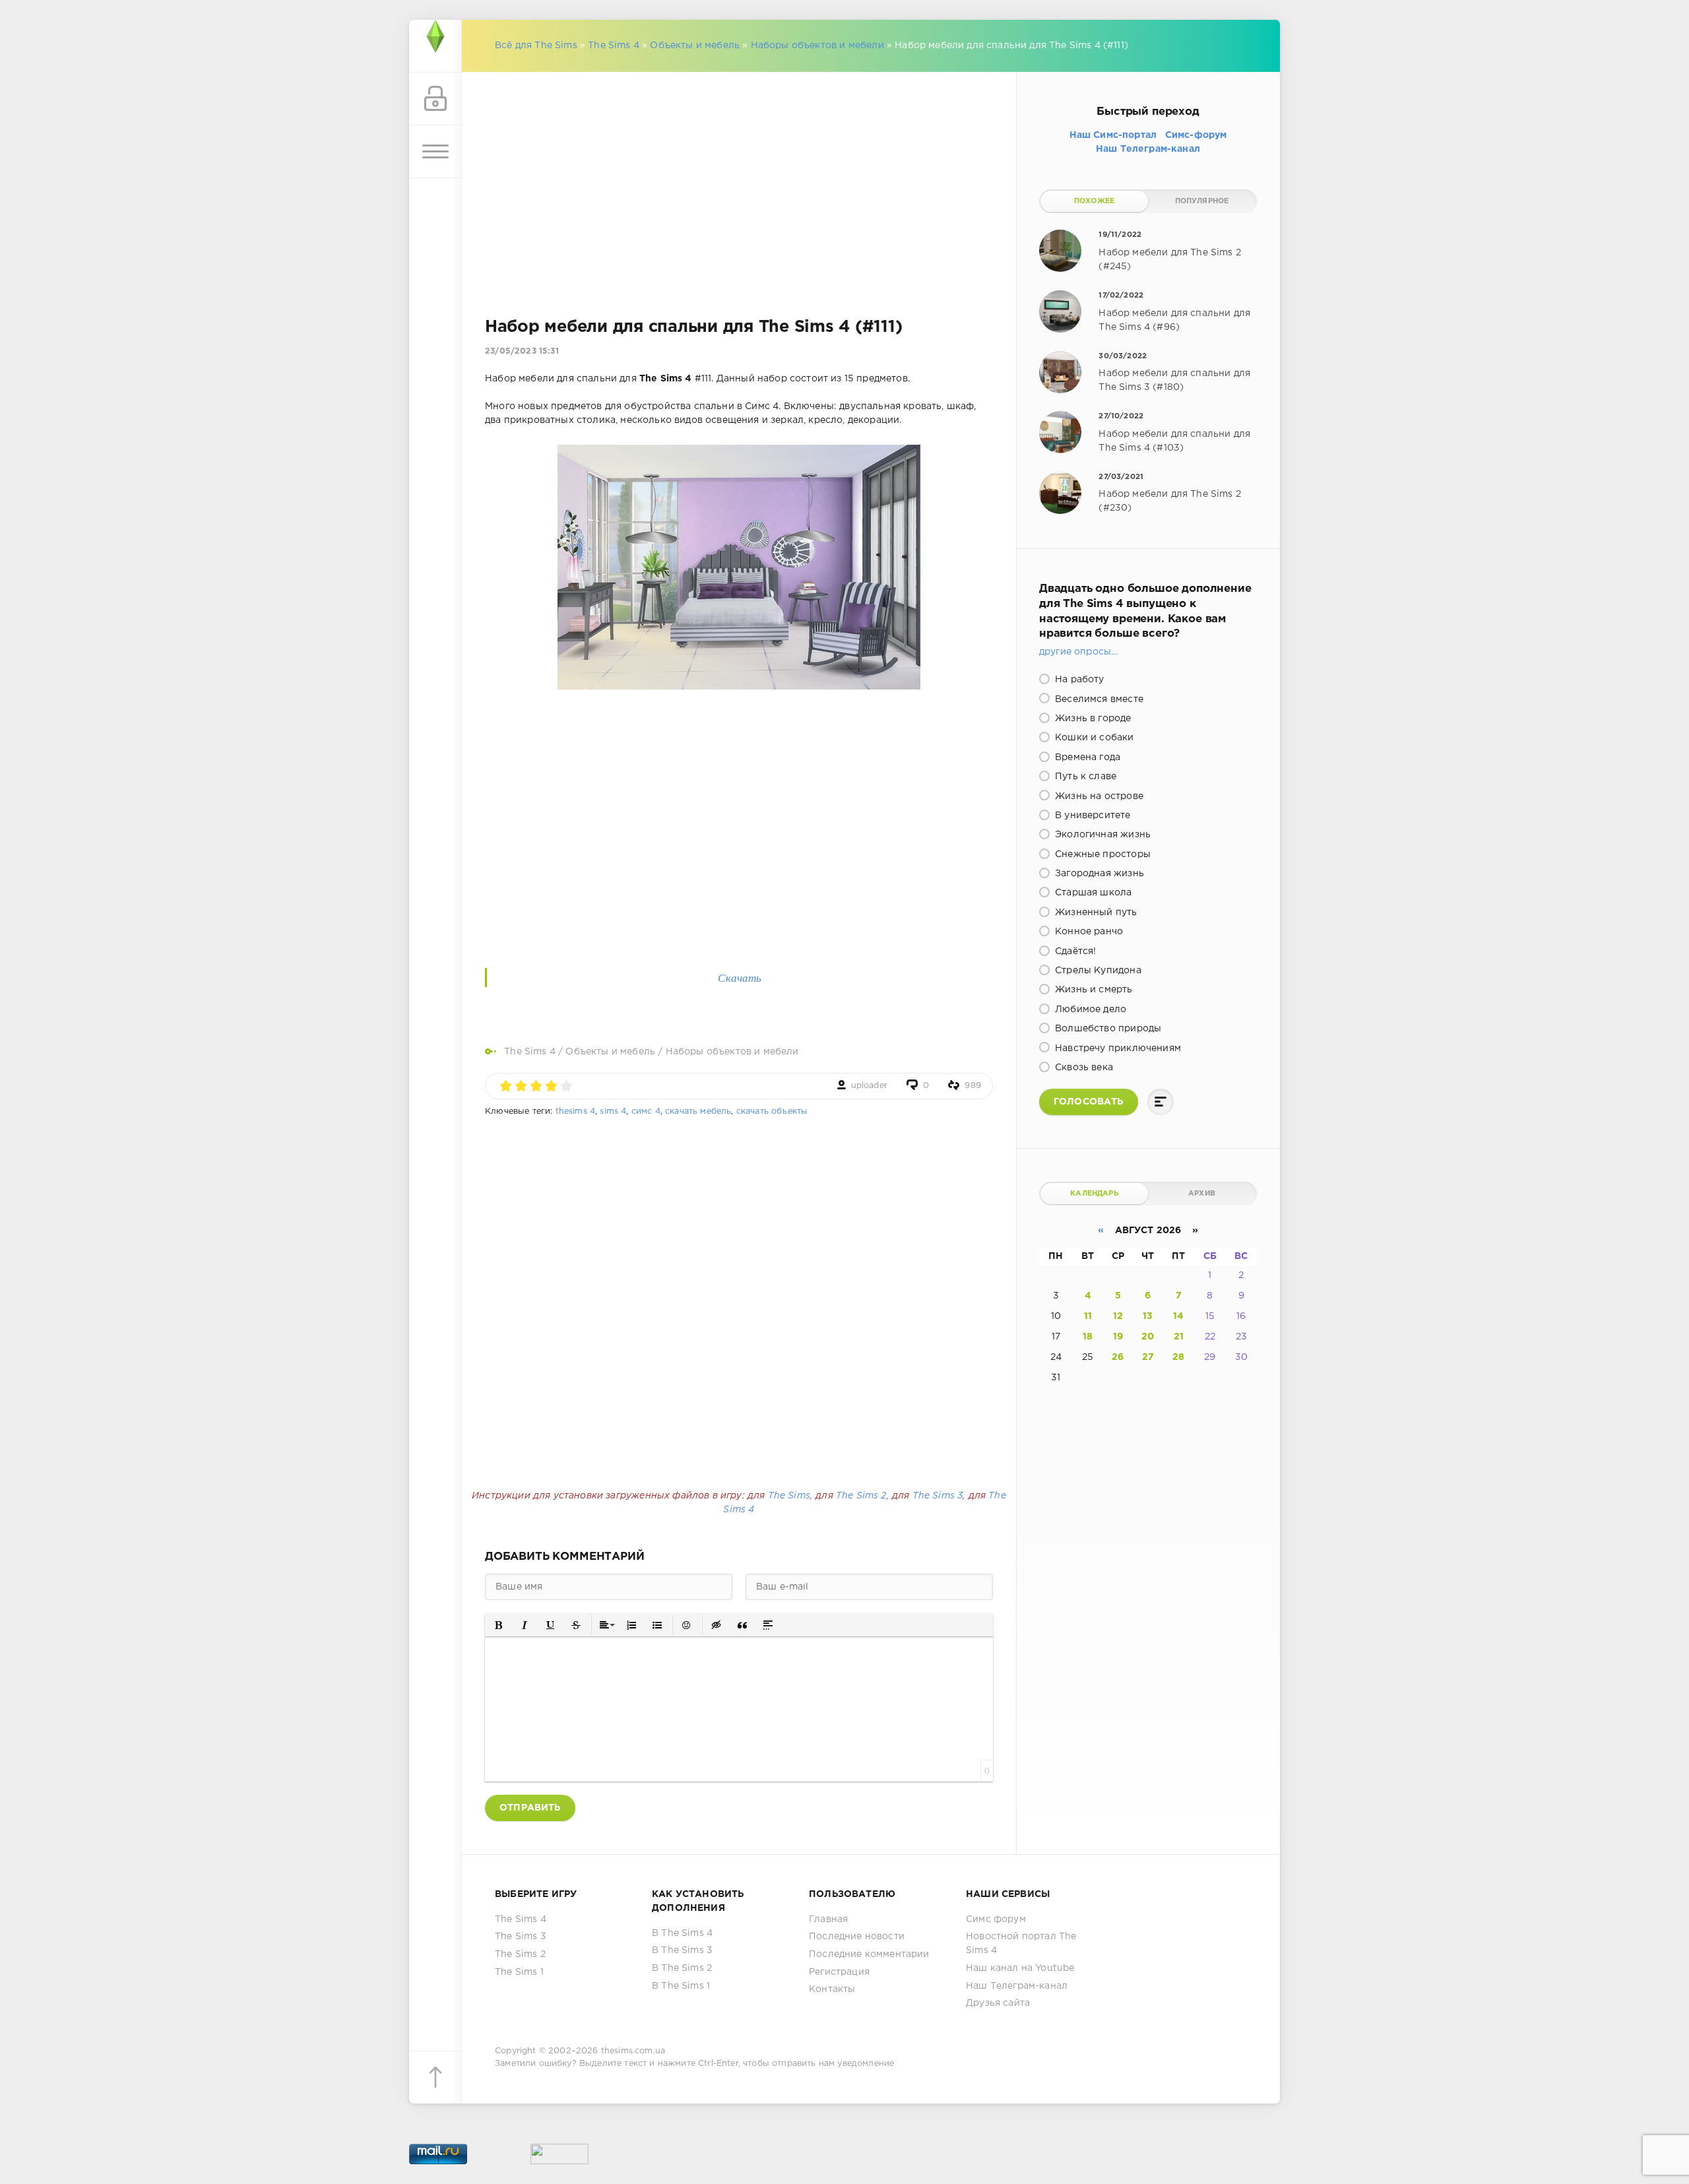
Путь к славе (1084, 777)
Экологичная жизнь (1101, 835)
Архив (1202, 1194)
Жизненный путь (1095, 913)
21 (1179, 1337)
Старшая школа (1092, 893)
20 (1148, 1337)
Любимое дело (1089, 1010)
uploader (869, 1086)
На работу (1078, 680)
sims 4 (613, 1111)
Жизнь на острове (1098, 796)
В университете (1092, 816)
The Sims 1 (519, 1972)
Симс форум (996, 1919)
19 (1118, 1337)
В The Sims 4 (682, 1933)
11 (1088, 1316)
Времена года (1086, 757)
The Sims (789, 1496)
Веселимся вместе (1098, 699)
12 (1118, 1316)
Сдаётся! (1074, 951)
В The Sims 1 (681, 1986)
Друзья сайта (998, 2003)
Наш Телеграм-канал (1017, 1986)
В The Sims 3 (682, 1950)
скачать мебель (698, 1111)
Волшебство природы (1107, 1029)
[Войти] (435, 99)
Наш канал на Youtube (1020, 1968)
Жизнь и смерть (1093, 990)
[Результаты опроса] (1161, 1102)
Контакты (832, 1989)
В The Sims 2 (682, 1968)
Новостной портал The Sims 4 (1021, 1943)
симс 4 (646, 1111)
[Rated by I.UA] (559, 2157)
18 (1088, 1337)
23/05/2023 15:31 (522, 351)
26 (1118, 1357)
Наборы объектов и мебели (817, 46)
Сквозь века (1083, 1068)
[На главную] (435, 46)
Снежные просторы (1101, 854)
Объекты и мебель (695, 46)
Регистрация (839, 1972)
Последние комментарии (869, 1954)
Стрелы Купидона (1097, 971)
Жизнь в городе (1092, 719)
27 (1148, 1357)
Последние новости (857, 1937)
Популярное (1202, 201)
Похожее (1094, 201)
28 (1178, 1357)
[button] (499, 1625)
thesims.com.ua (633, 2051)
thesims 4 (576, 1111)
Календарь (1094, 1194)
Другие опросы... (1078, 652)
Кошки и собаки (1093, 738)
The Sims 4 (614, 46)
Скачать (740, 978)
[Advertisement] (739, 178)
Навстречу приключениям (1117, 1048)
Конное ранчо (1088, 932)
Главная (828, 1919)
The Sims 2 (861, 1496)
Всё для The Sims (536, 46)
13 (1148, 1316)
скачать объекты (772, 1111)
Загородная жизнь (1098, 874)
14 (1178, 1316)
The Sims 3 (938, 1496)
